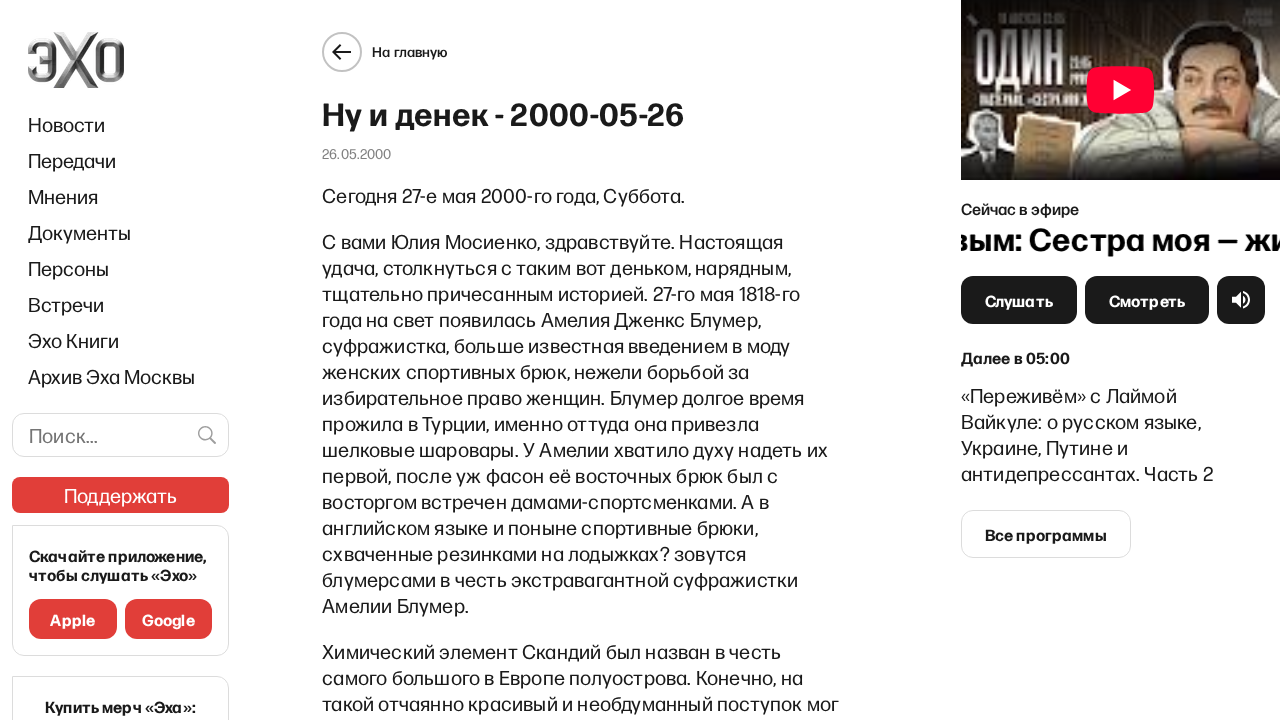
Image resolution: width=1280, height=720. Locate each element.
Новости (66, 124)
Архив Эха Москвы (111, 376)
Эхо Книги (73, 340)
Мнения (63, 196)
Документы (79, 232)
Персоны (68, 268)
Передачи (72, 160)
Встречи (66, 304)
